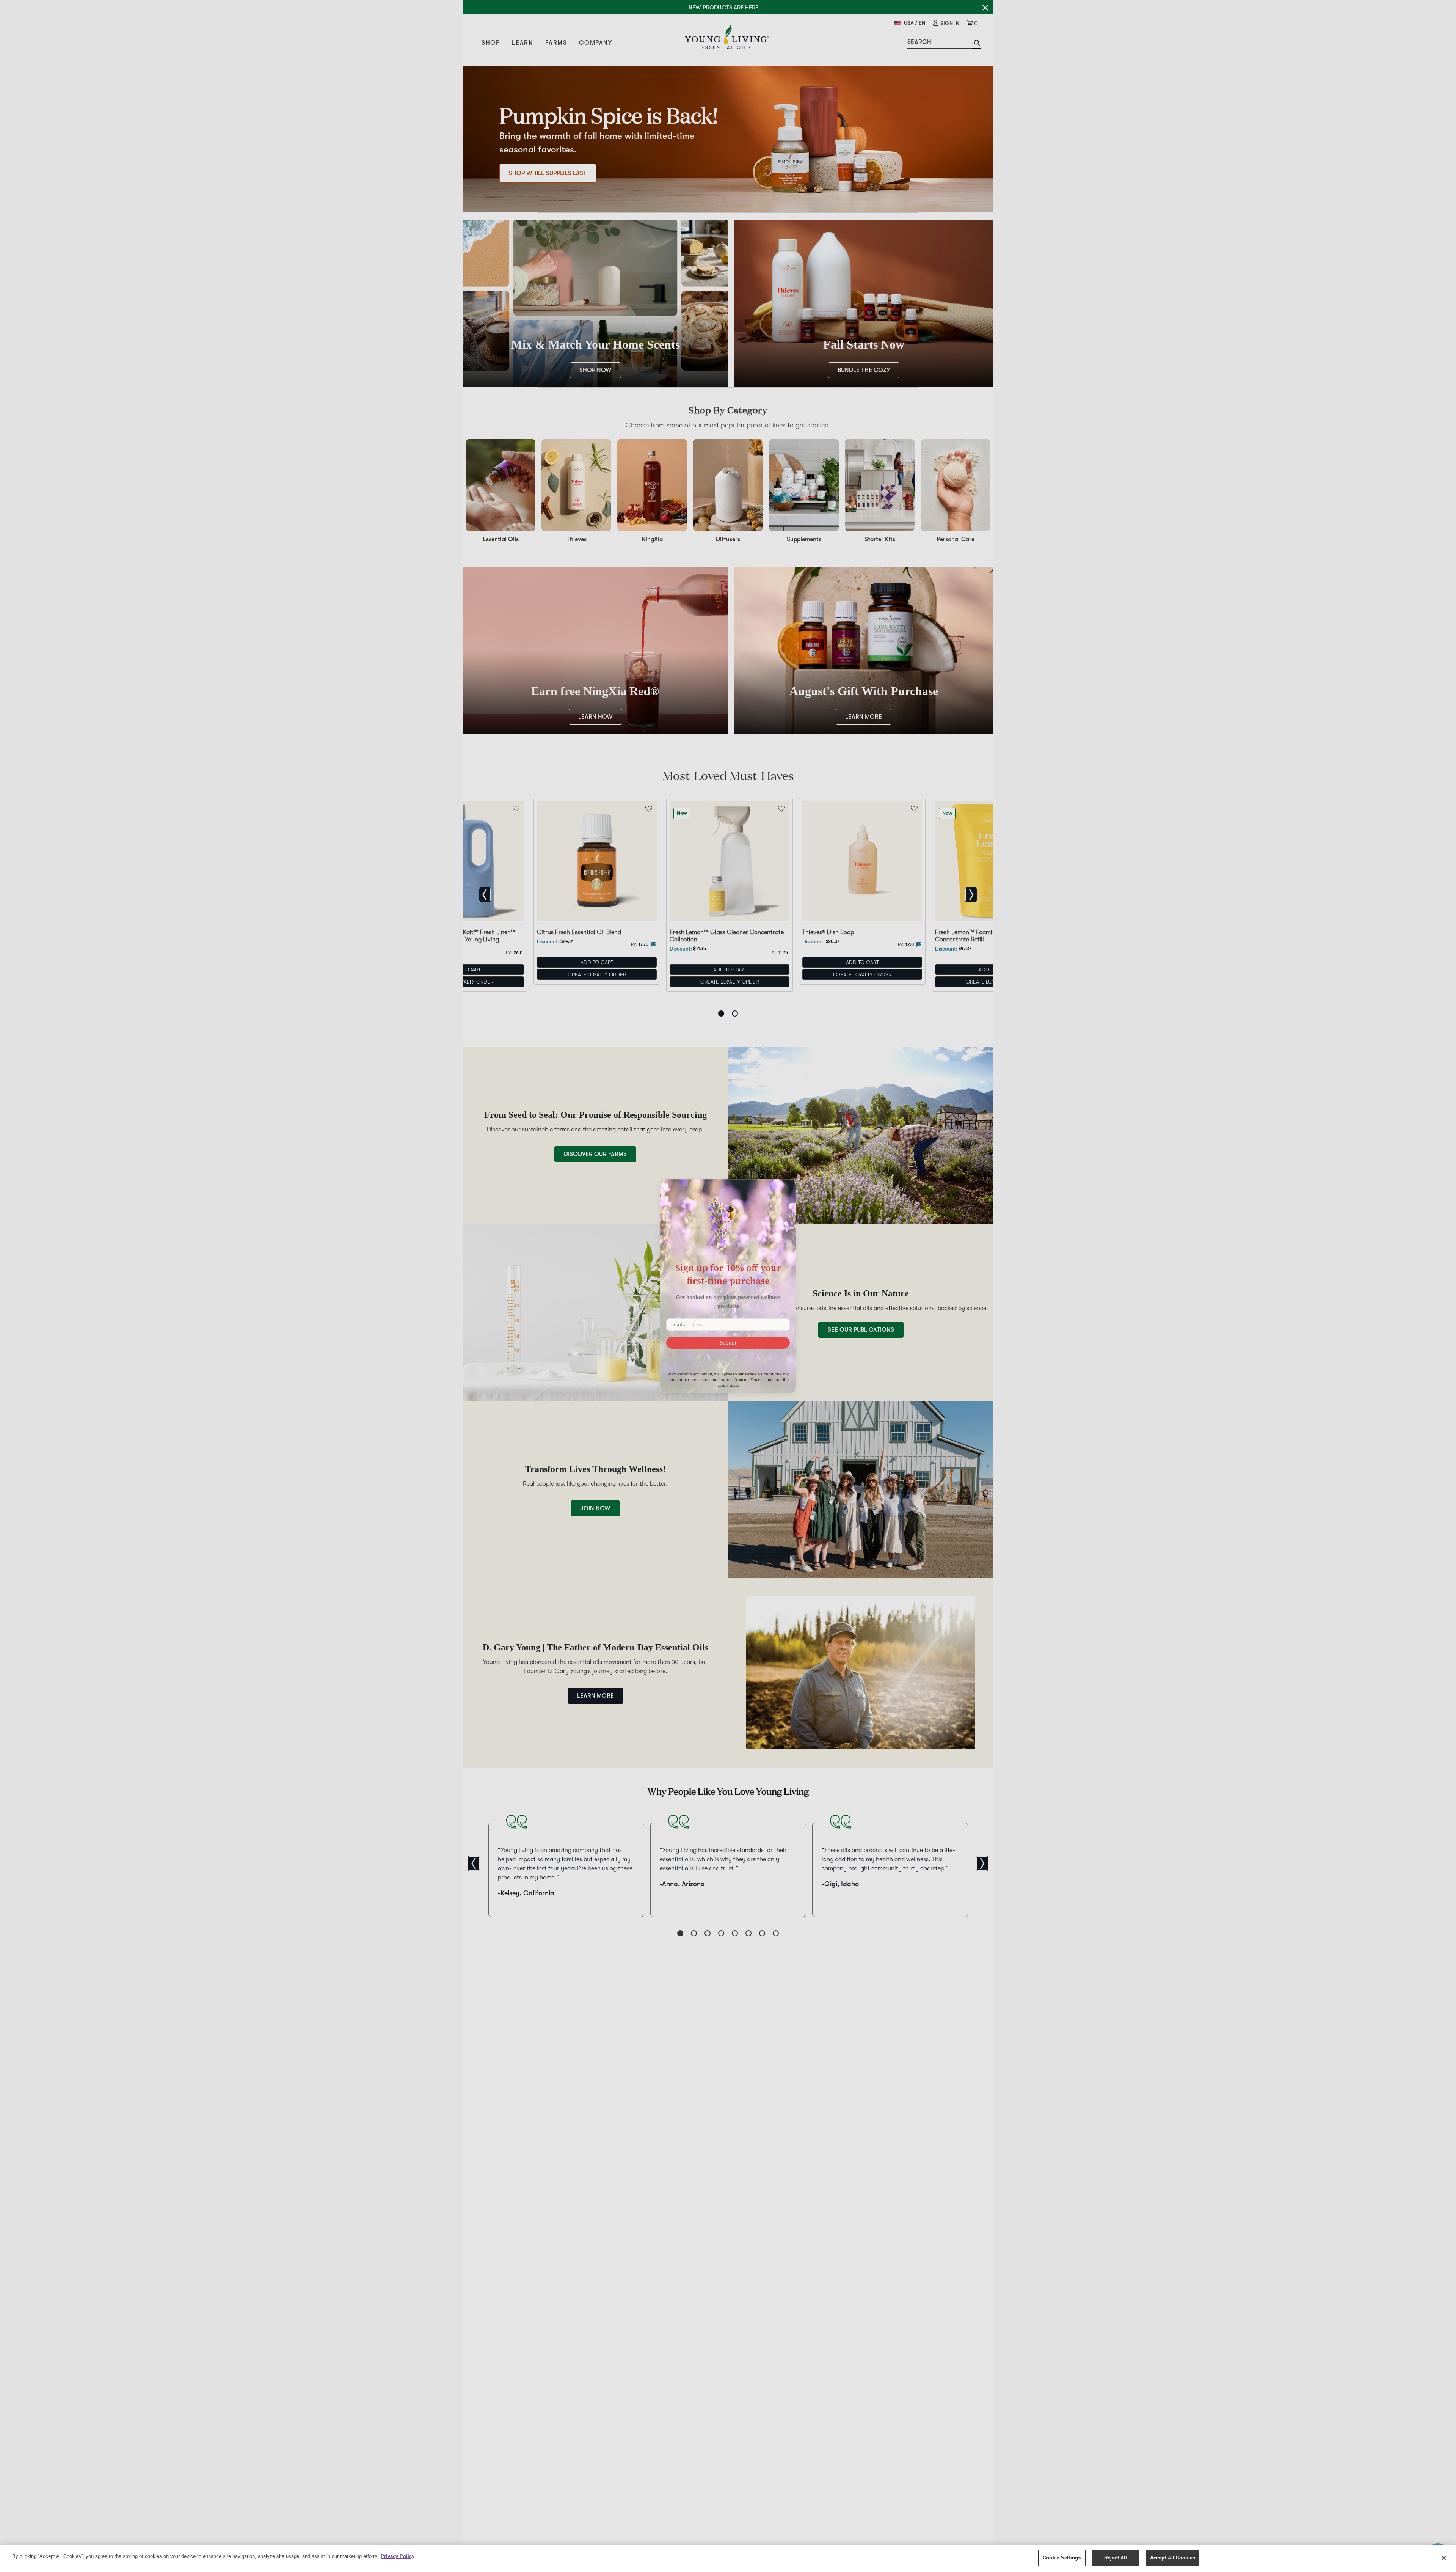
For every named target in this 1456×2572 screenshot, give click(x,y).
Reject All (1116, 2558)
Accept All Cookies (1173, 2558)
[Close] (1444, 2558)
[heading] (728, 1274)
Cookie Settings (1062, 2558)
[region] (728, 2559)
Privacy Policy (398, 2556)
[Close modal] (787, 1187)
